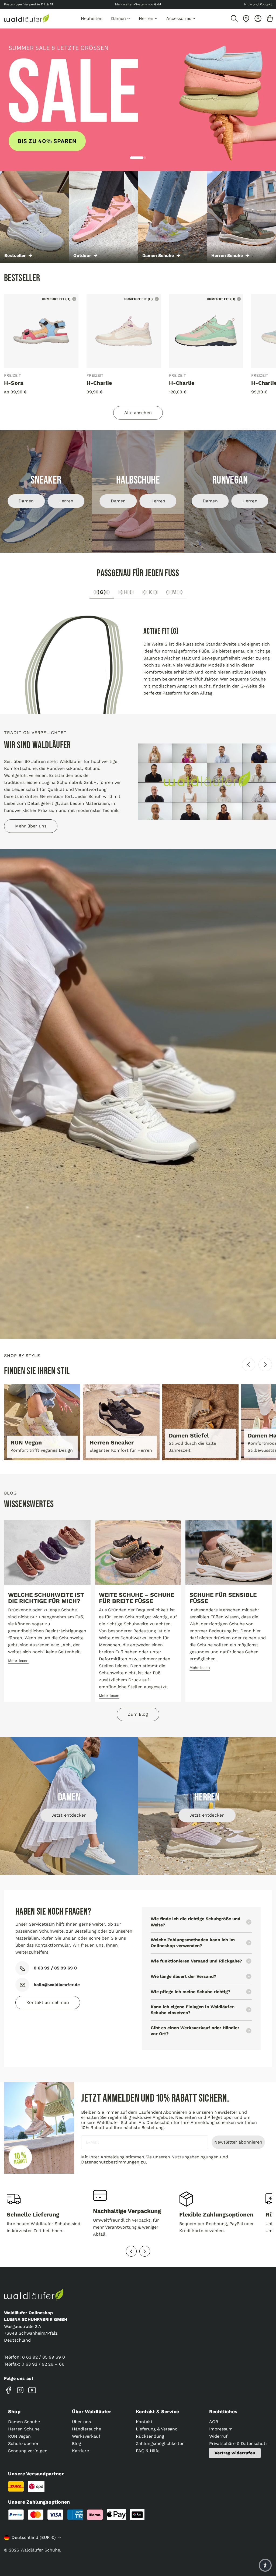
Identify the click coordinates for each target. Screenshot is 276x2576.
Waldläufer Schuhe (40, 2550)
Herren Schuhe (227, 256)
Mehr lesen (18, 1661)
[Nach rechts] (265, 1365)
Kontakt (144, 2422)
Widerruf (218, 2436)
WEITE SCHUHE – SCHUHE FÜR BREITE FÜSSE (137, 1598)
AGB (214, 2422)
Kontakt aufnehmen (48, 2002)
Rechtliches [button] (223, 2411)
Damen (26, 501)
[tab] (102, 593)
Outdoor (82, 256)
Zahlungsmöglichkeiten (160, 2443)
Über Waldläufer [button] (92, 2411)
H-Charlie (99, 383)
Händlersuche (87, 2429)
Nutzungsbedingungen (195, 2157)
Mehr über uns (31, 826)
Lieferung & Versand (157, 2429)
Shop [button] (14, 2411)
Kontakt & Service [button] (157, 2411)
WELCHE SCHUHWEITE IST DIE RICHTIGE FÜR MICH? (46, 1598)
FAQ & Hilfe (148, 2451)
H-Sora (14, 383)
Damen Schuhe (158, 256)
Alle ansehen (138, 413)
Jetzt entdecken (69, 1815)
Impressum (221, 2429)
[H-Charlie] (124, 331)
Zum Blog (138, 1714)
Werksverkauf (86, 2436)
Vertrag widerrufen (235, 2453)
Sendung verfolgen (28, 2451)
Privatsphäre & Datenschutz (239, 2443)
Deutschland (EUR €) (34, 2537)
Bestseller (15, 256)
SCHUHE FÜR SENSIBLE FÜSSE (223, 1598)
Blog (77, 2443)
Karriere (80, 2451)
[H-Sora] (41, 331)
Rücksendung (150, 2436)
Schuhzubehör (23, 2443)
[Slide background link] (138, 100)
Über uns (81, 2422)
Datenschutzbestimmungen (110, 2162)
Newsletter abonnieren (238, 2142)
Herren (66, 501)
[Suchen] (234, 19)
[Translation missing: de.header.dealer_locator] (246, 19)
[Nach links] (249, 1365)
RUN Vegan (19, 2436)
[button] (265, 2565)
